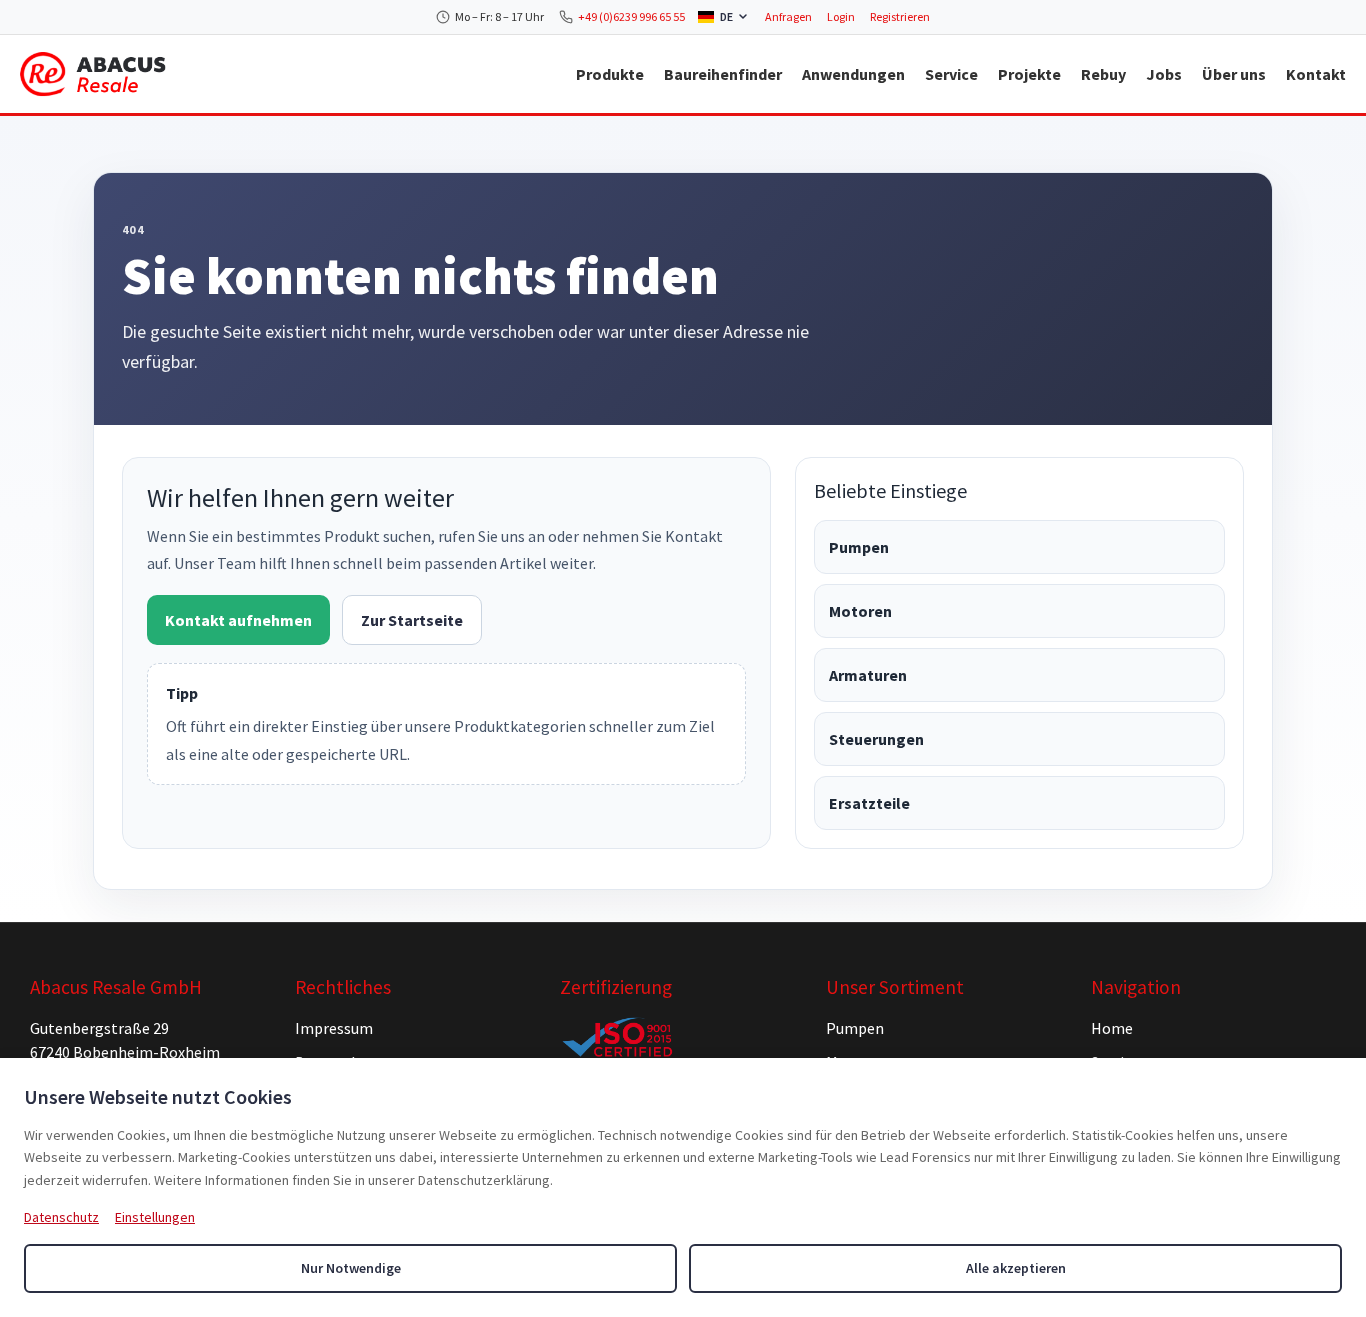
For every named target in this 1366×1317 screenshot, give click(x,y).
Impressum (334, 1028)
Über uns (1234, 74)
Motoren (860, 611)
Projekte (1029, 74)
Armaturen (868, 675)
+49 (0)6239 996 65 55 (631, 16)
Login (841, 16)
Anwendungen (853, 74)
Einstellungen (155, 1217)
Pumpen (859, 547)
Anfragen (788, 16)
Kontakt (1316, 74)
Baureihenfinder (723, 74)
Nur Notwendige (351, 1268)
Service (951, 74)
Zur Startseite (412, 620)
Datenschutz (61, 1217)
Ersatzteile (869, 803)
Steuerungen (876, 739)
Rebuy (1103, 74)
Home (1112, 1028)
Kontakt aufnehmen (238, 620)
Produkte (610, 74)
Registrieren (900, 16)
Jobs (1164, 74)
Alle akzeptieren (1016, 1268)
